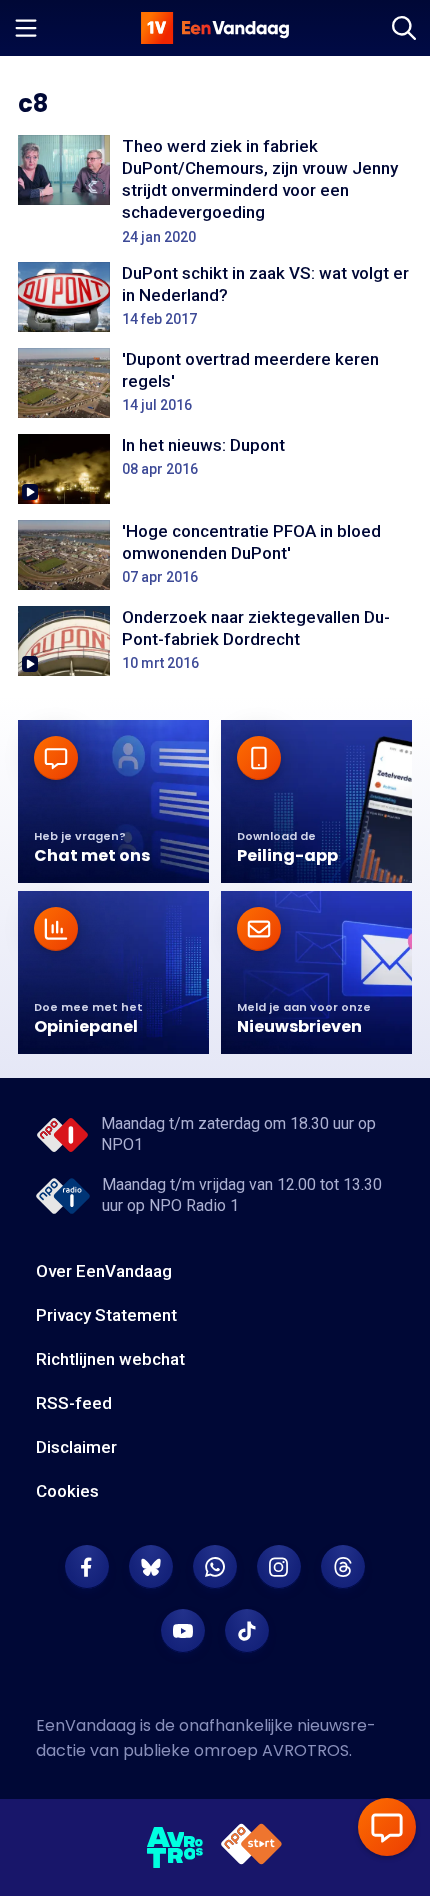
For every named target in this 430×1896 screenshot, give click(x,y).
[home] (215, 28)
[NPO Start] (251, 1847)
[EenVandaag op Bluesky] (151, 1567)
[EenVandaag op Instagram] (279, 1567)
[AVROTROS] (175, 1848)
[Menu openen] (26, 28)
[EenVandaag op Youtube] (183, 1631)
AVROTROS (305, 1750)
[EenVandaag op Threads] (343, 1567)
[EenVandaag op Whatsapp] (215, 1567)
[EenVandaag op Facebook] (87, 1567)
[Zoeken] (404, 28)
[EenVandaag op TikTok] (247, 1631)
